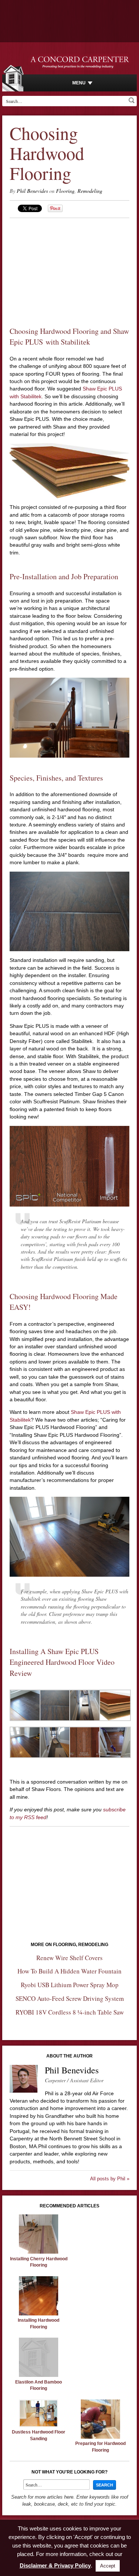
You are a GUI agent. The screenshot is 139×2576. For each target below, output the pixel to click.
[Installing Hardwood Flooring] (39, 2314)
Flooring (65, 191)
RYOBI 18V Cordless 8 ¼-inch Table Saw (70, 2012)
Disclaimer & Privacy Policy (55, 2565)
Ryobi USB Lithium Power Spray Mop (70, 1985)
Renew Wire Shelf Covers (69, 1958)
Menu (79, 83)
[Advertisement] (70, 265)
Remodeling (90, 191)
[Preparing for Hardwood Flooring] (100, 2437)
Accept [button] (108, 2566)
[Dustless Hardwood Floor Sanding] (39, 2425)
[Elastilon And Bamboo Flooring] (39, 2375)
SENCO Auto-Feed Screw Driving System (70, 1998)
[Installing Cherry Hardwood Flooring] (39, 2252)
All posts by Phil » (110, 2179)
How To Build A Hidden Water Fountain (69, 1971)
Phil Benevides (32, 191)
